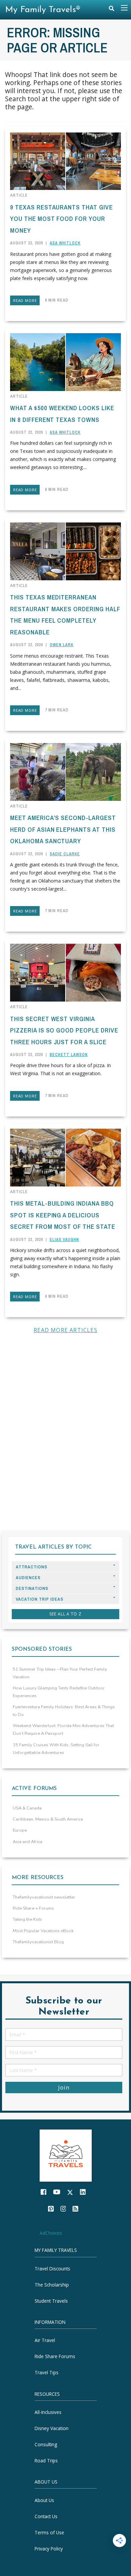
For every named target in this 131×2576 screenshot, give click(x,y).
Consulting (46, 2444)
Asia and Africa (28, 1842)
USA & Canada (27, 1808)
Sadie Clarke (65, 854)
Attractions (32, 1567)
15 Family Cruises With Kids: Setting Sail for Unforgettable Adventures (56, 1749)
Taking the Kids (27, 1919)
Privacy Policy (49, 2549)
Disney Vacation (52, 2428)
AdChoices (51, 2233)
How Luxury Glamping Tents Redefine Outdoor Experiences (59, 1692)
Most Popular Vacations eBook (43, 1931)
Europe (20, 1830)
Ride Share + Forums (33, 1908)
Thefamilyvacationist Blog (38, 1942)
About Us (44, 2500)
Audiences (28, 1578)
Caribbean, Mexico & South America (48, 1819)
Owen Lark (62, 645)
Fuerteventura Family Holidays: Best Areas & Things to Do (64, 1711)
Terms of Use (49, 2532)
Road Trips (46, 2461)
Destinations (32, 1588)
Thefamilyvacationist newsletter (44, 1897)
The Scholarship (52, 2285)
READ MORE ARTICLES (65, 1330)
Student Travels (51, 2301)
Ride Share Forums (55, 2357)
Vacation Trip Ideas (40, 1599)
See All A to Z (65, 1614)
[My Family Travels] (66, 2155)
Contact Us (46, 2516)
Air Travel (45, 2340)
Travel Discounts (52, 2269)
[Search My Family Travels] (112, 10)
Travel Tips (47, 2373)
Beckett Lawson (69, 1055)
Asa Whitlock (65, 243)
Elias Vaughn (64, 1240)
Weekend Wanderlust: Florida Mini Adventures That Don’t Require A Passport (63, 1730)
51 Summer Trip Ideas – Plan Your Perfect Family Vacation (60, 1673)
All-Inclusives (48, 2412)
